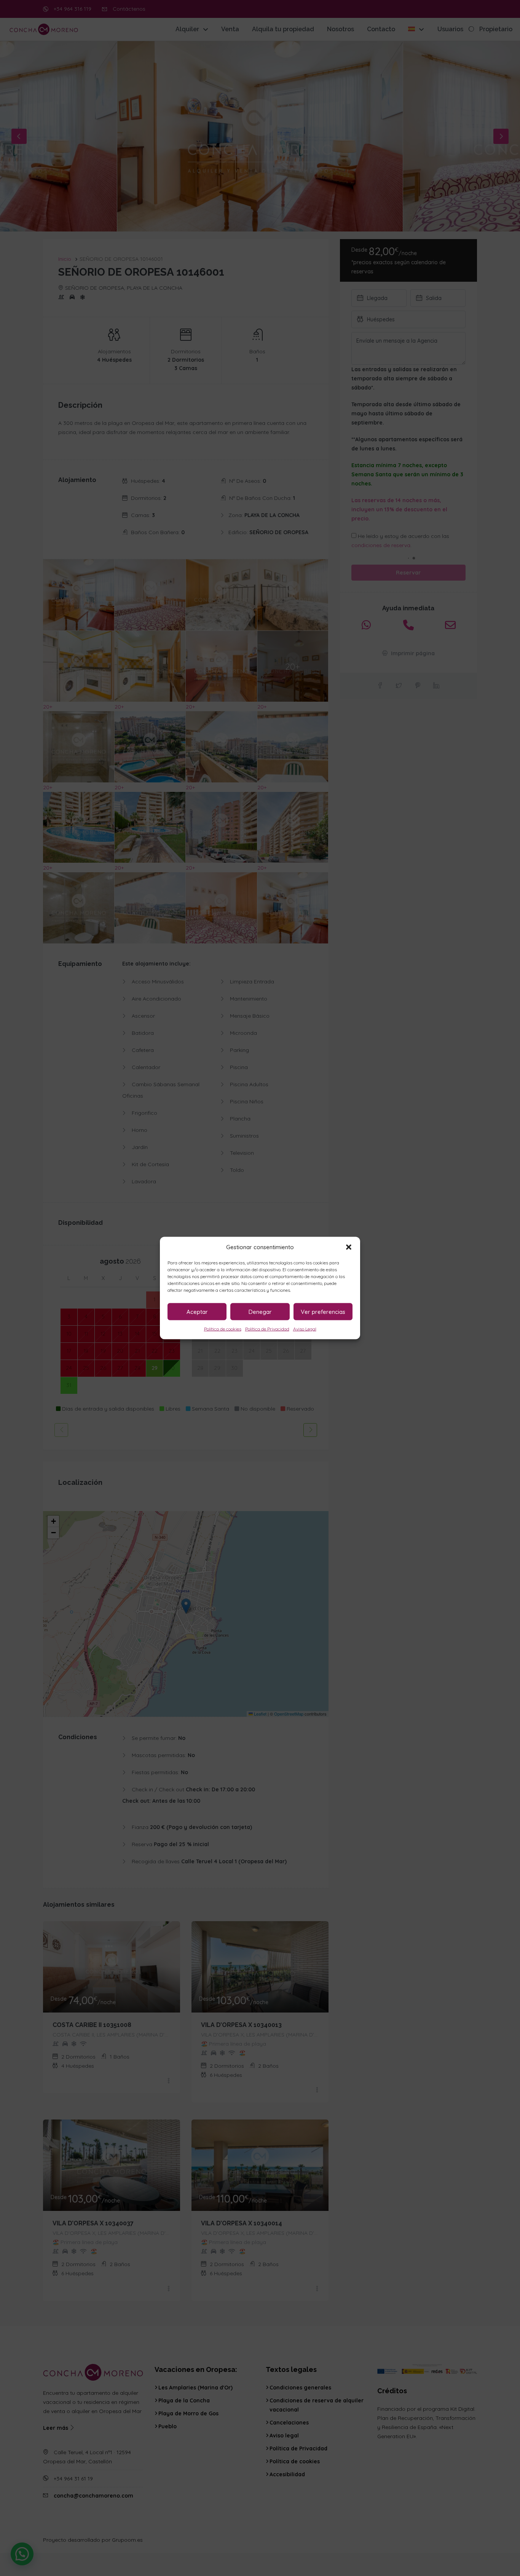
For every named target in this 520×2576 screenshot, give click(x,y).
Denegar (260, 1311)
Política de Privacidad (267, 1329)
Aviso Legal (305, 1329)
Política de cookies (223, 1329)
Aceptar (197, 1311)
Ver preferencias (323, 1311)
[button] (349, 1247)
